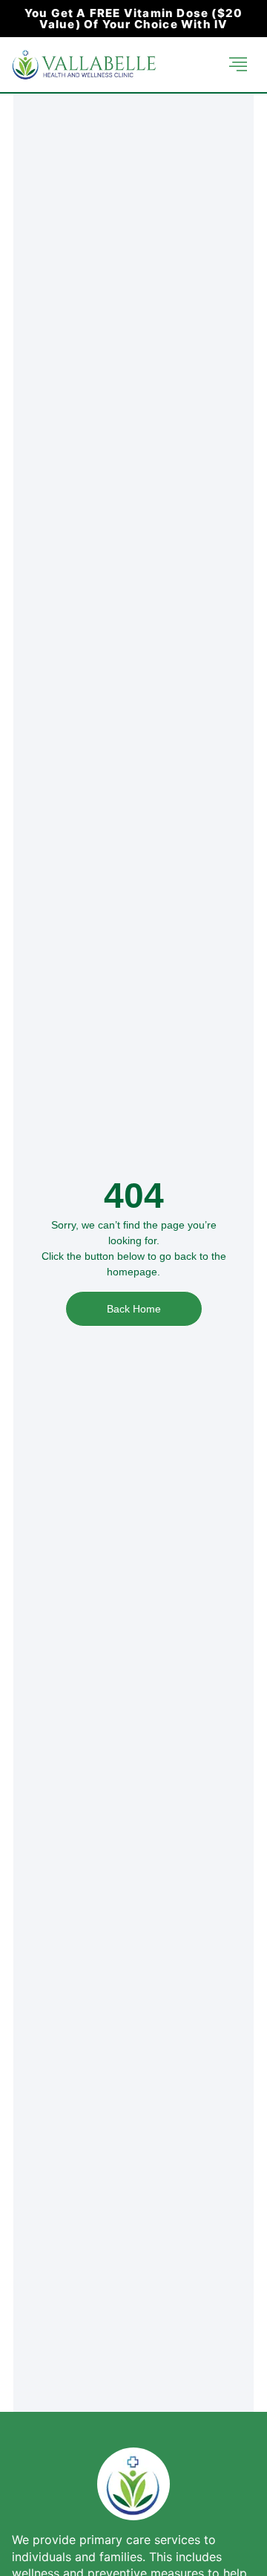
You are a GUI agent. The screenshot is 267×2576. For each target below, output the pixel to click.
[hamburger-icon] (238, 65)
